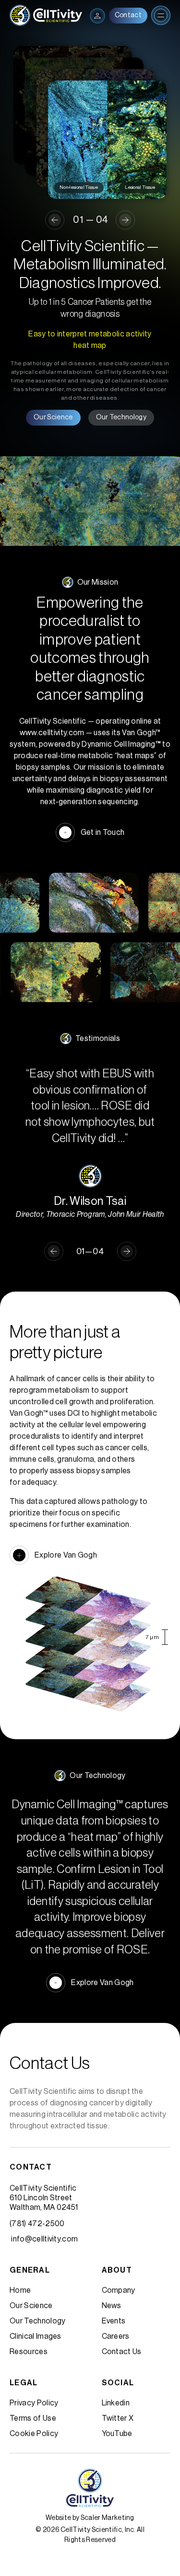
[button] (54, 1251)
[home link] (46, 15)
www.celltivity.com (52, 733)
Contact (128, 15)
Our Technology (121, 417)
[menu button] (97, 16)
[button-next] (125, 220)
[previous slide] (55, 220)
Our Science (53, 417)
